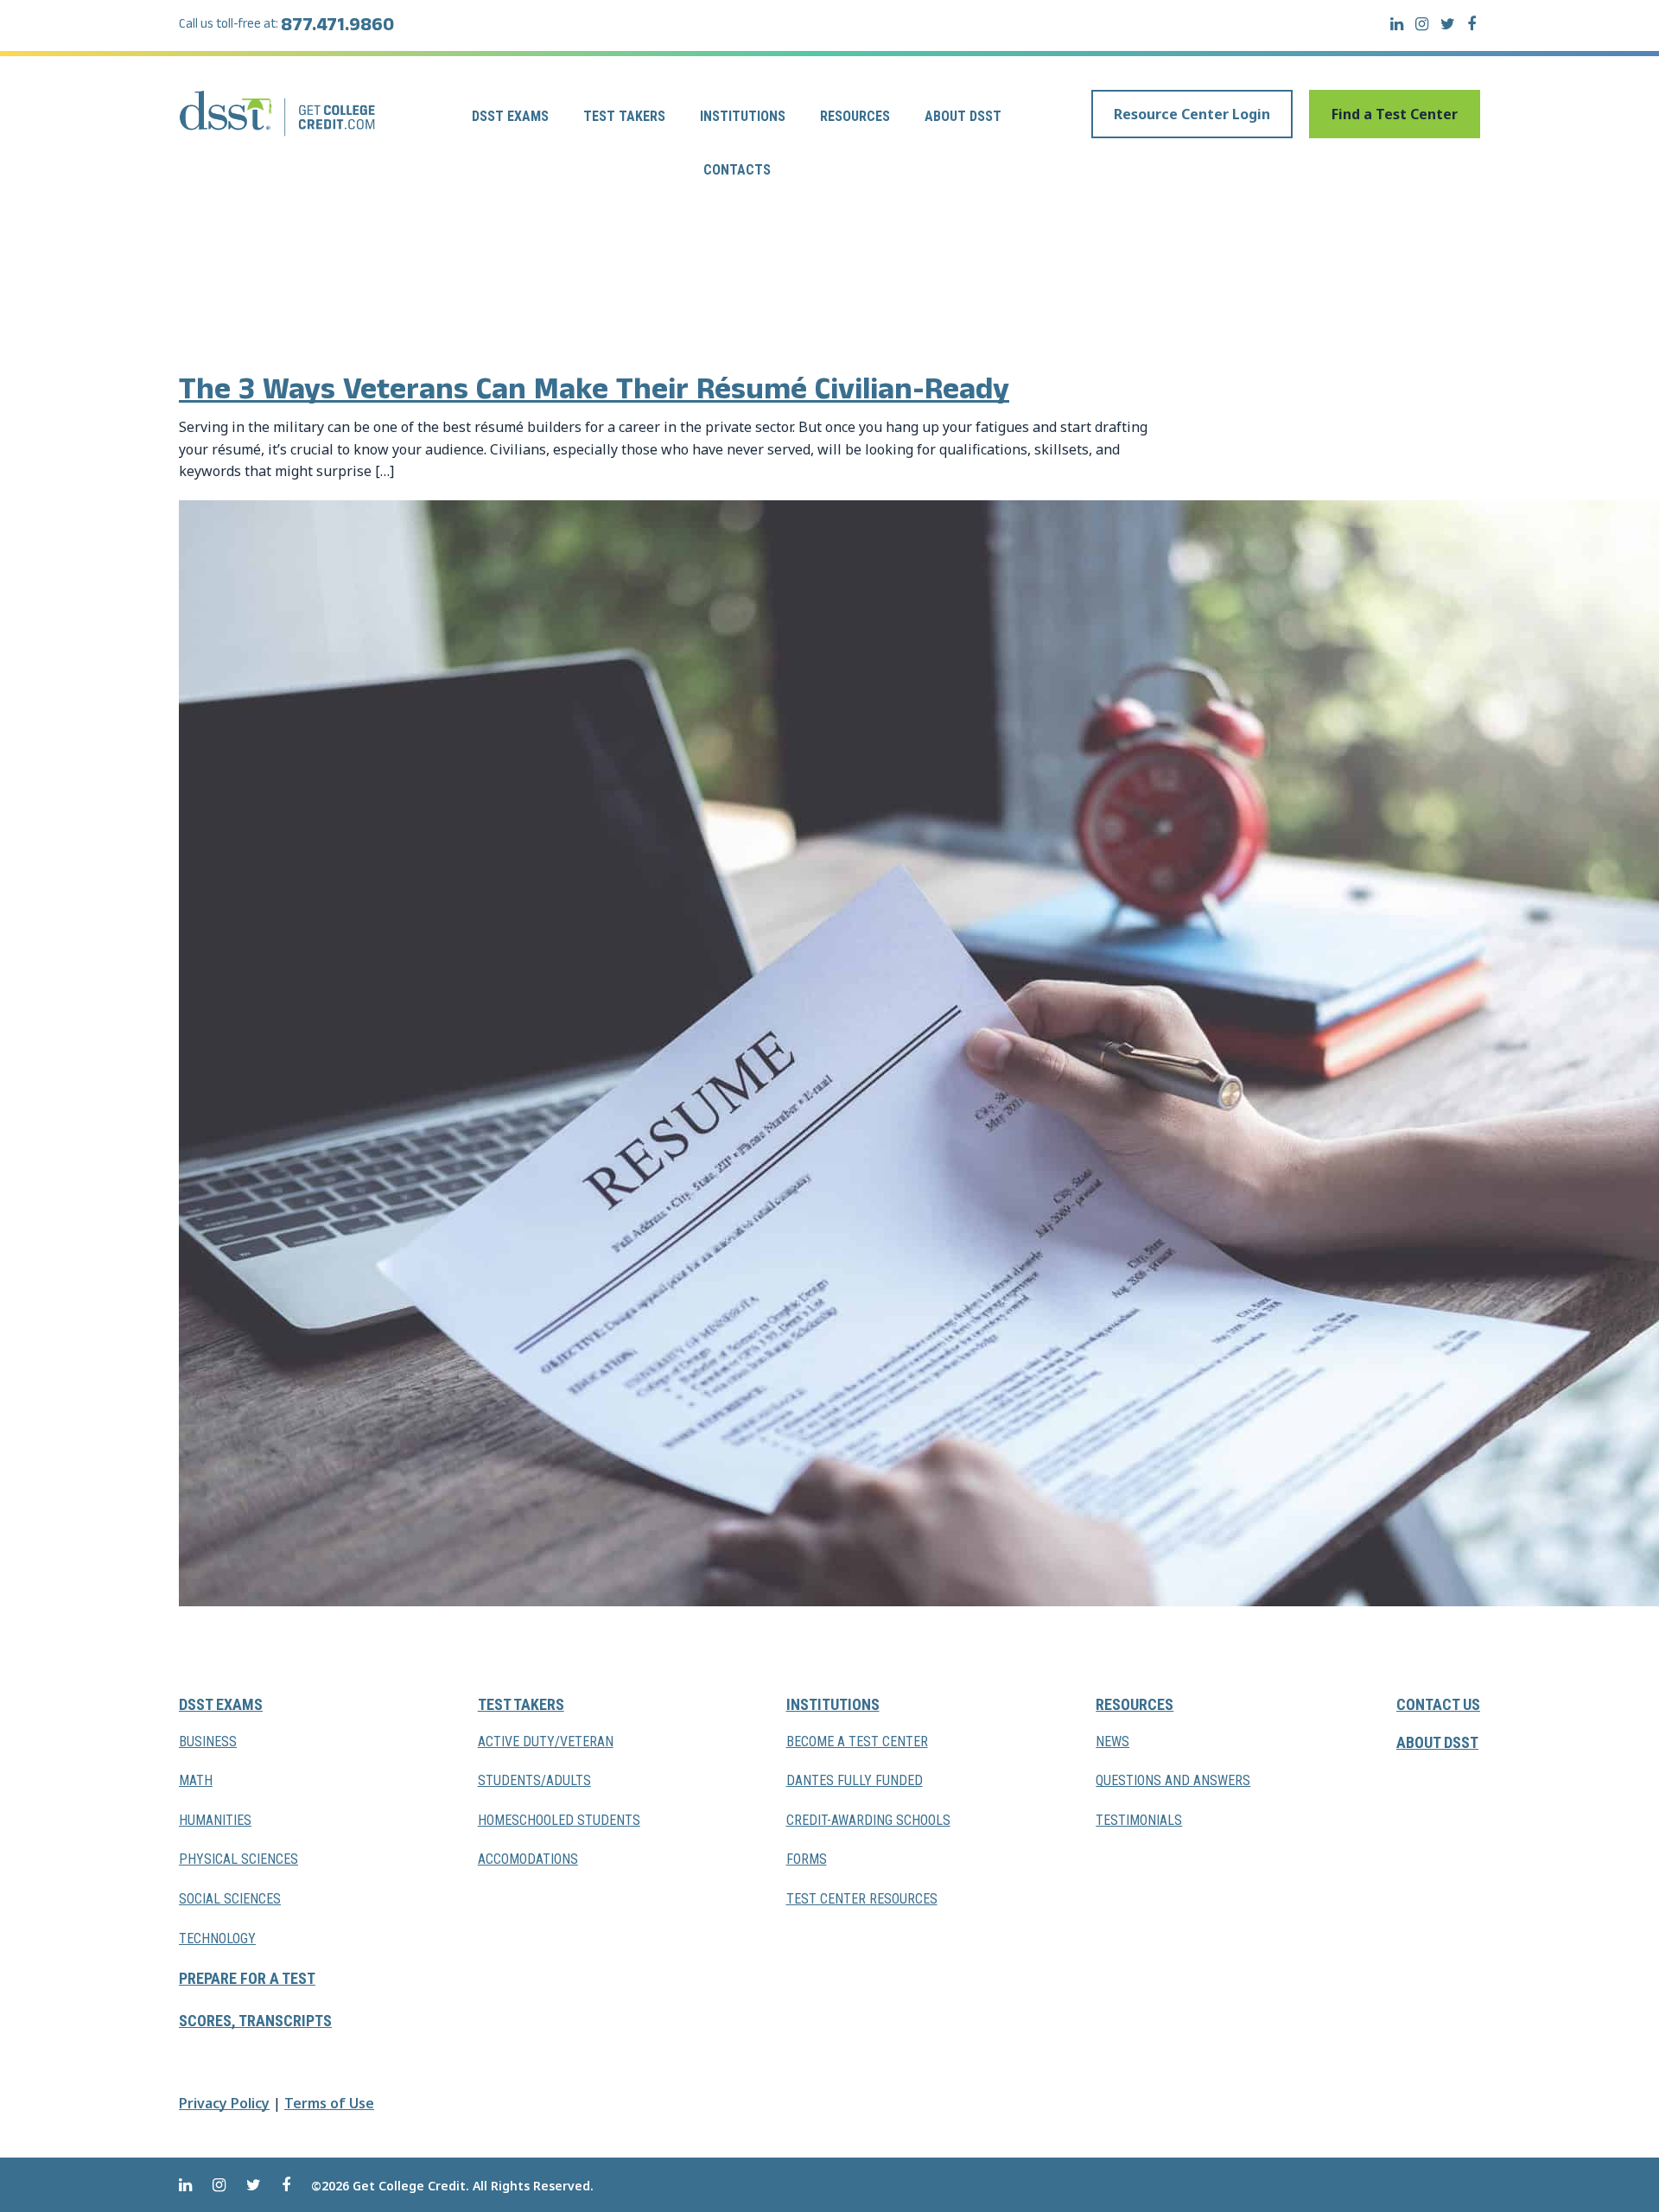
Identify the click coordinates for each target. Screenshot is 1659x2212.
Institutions (743, 116)
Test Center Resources (862, 1899)
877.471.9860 (337, 28)
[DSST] (279, 113)
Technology (217, 1939)
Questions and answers (1173, 1780)
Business (208, 1742)
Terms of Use (329, 2103)
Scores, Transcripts (255, 2021)
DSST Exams (510, 116)
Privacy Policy (224, 2103)
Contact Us (1438, 1704)
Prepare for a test (247, 1978)
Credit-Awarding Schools (868, 1820)
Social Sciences (230, 1899)
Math (196, 1780)
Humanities (215, 1820)
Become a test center (857, 1742)
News (1112, 1742)
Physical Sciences (238, 1859)
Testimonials (1139, 1820)
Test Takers (624, 116)
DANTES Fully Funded (855, 1780)
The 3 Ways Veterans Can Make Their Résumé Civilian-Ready (594, 394)
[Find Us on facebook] (1471, 24)
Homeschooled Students (559, 1820)
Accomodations (528, 1859)
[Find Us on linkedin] (1397, 24)
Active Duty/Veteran (546, 1742)
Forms (807, 1859)
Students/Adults (534, 1780)
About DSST (963, 116)
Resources (855, 116)
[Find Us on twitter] (1448, 24)
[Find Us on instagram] (1422, 24)
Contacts (737, 170)
